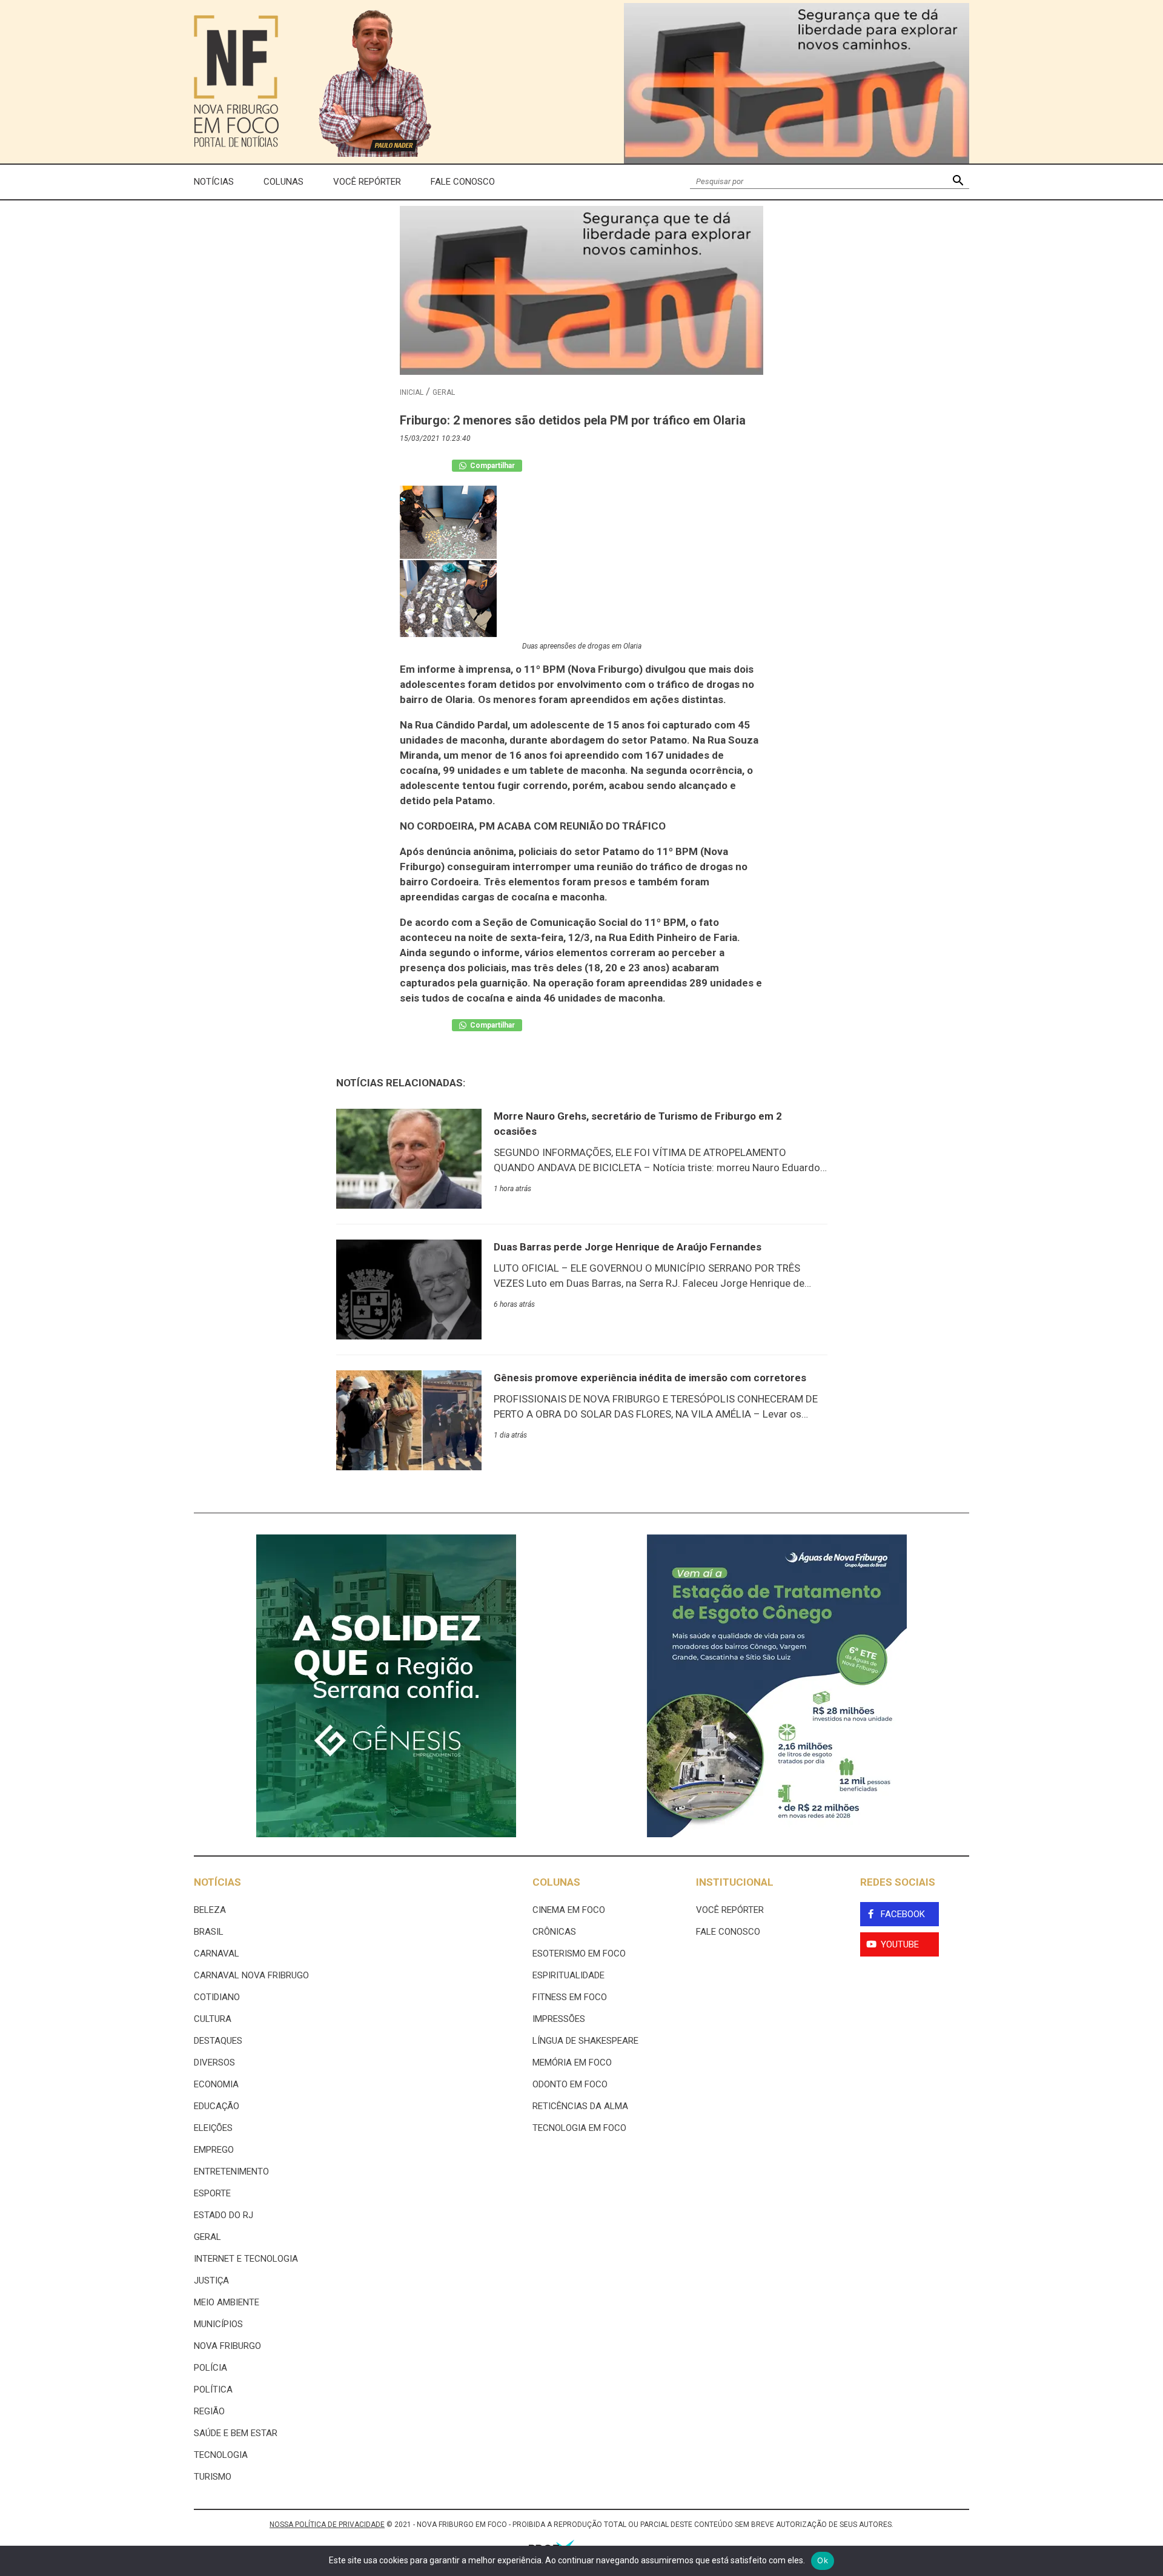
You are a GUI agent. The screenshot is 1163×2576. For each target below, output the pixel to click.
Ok (823, 2560)
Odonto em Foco (570, 2084)
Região (209, 2411)
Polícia (210, 2368)
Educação (217, 2106)
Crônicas (554, 1932)
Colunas (283, 182)
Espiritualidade (568, 1975)
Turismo (213, 2477)
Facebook (903, 1914)
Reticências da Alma (580, 2106)
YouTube (900, 1944)
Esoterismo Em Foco (579, 1953)
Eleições (213, 2128)
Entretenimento (231, 2171)
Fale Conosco (463, 182)
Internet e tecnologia (246, 2259)
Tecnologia (221, 2455)
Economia (216, 2084)
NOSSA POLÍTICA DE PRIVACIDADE (327, 2525)
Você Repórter (367, 182)
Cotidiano (217, 1997)
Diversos (214, 2062)
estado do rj (224, 2215)
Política (213, 2389)
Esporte (212, 2193)
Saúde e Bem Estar (236, 2433)
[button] (958, 182)
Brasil (209, 1932)
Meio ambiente (227, 2302)
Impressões (559, 2019)
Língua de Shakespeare (585, 2041)
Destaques (218, 2041)
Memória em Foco (572, 2062)
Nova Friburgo (227, 2346)
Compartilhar (492, 466)
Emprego (214, 2150)
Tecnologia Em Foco (579, 2128)
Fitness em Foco (570, 1997)
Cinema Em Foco (569, 1910)
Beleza (210, 1910)
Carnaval (217, 1953)
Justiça (211, 2280)
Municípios (218, 2324)
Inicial (412, 392)
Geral (444, 392)
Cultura (213, 2019)
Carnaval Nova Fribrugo (251, 1975)
